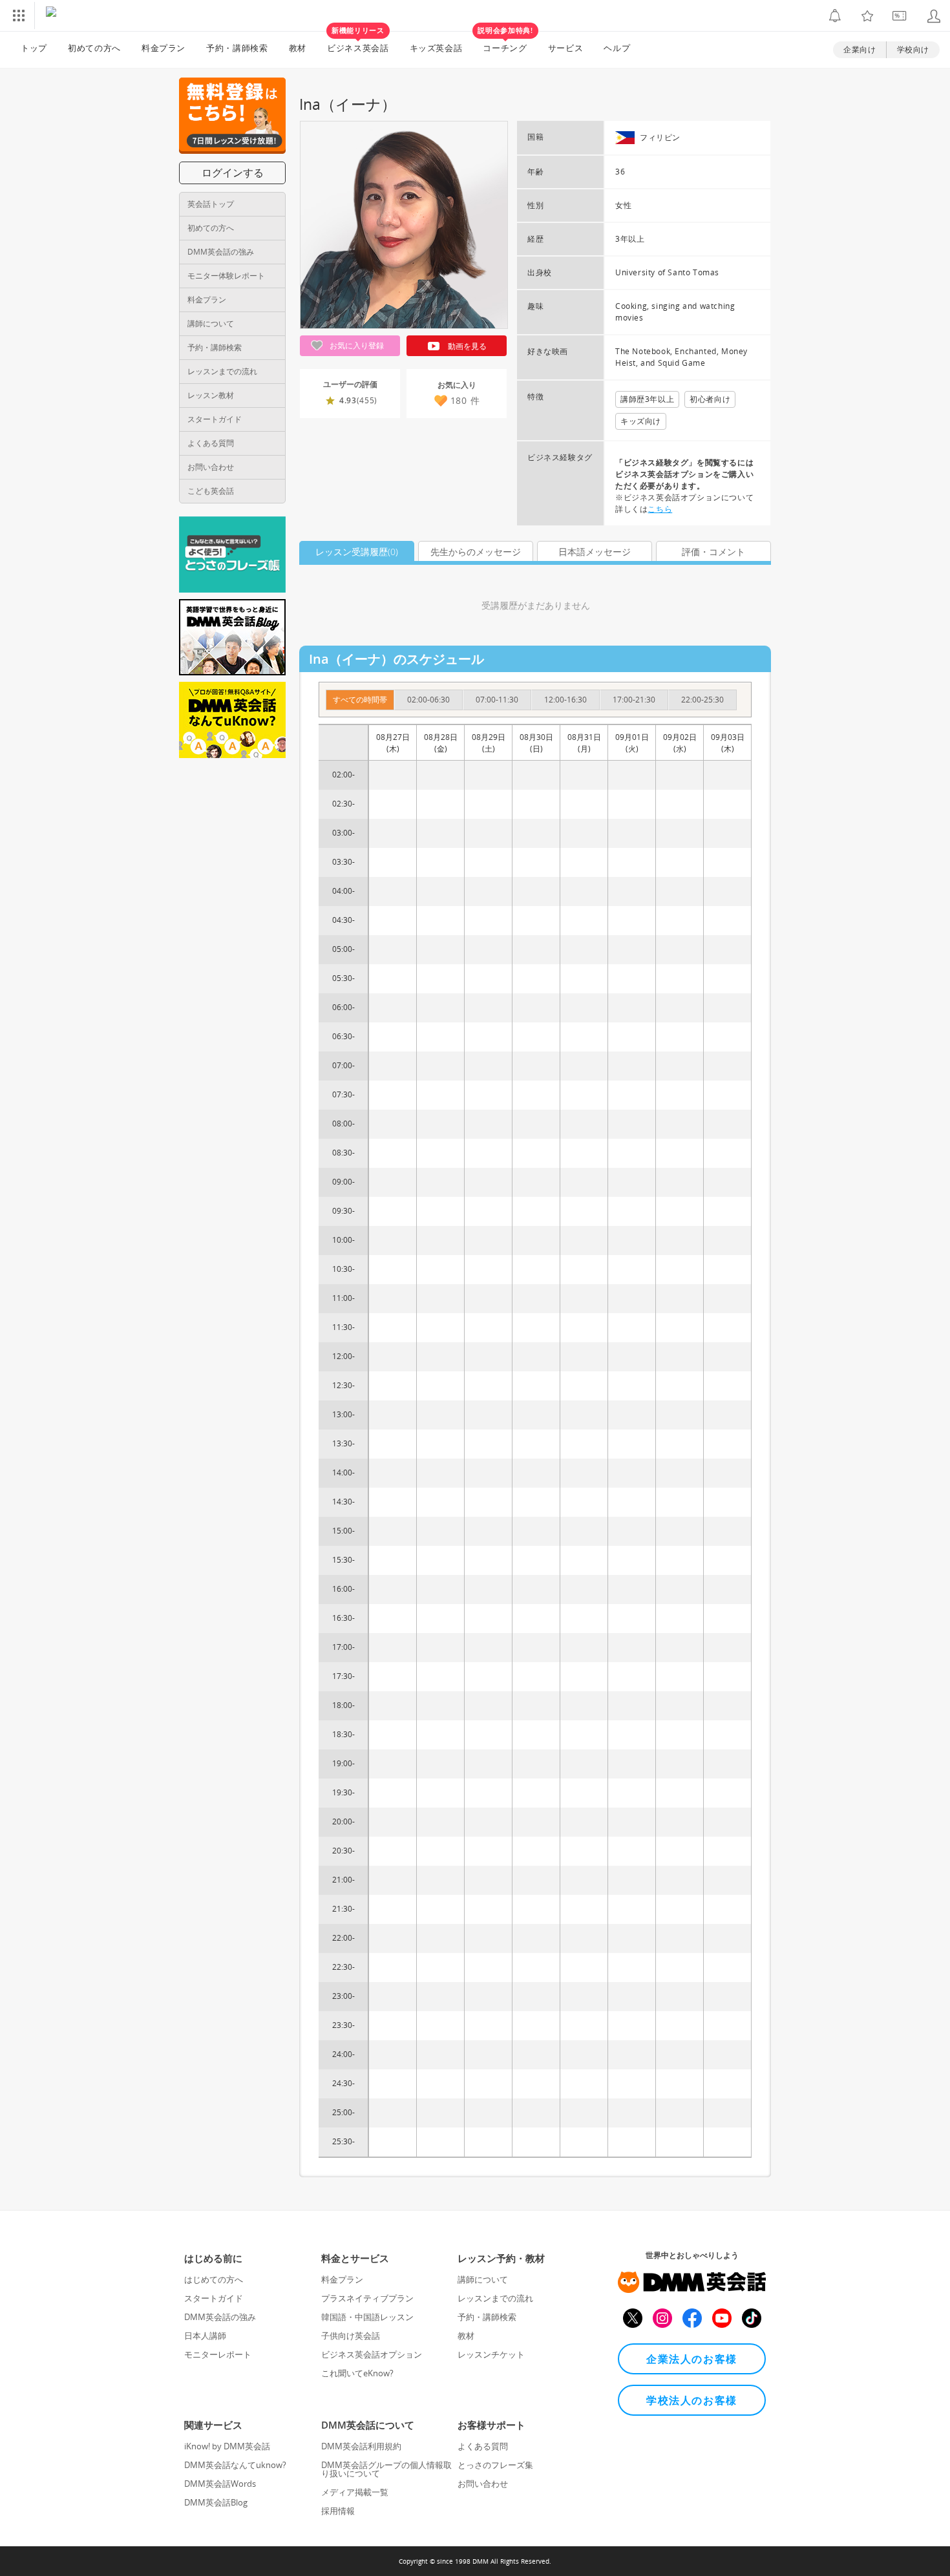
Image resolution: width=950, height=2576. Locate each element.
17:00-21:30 (634, 700)
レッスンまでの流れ (222, 371)
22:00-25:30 (702, 700)
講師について (211, 323)
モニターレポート (218, 2354)
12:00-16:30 (565, 700)
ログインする (233, 173)
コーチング (505, 43)
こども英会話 (211, 491)
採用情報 (338, 2511)
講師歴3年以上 (647, 399)
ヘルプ (617, 48)
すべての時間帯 (360, 700)
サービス (566, 48)
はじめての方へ (214, 2279)
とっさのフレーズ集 (495, 2465)
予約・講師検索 (237, 48)
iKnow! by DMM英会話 (227, 2446)
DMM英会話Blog (216, 2502)
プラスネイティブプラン (367, 2298)
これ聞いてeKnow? (357, 2373)
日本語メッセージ (595, 552)
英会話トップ (211, 204)
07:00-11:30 (497, 700)
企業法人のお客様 (692, 2359)
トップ (34, 48)
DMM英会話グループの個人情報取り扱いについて (386, 2469)
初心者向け (710, 399)
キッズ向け (641, 421)
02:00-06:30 (428, 700)
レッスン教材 (211, 395)
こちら (660, 509)
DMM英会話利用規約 (361, 2446)
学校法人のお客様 (692, 2400)
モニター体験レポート (226, 276)
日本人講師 (205, 2336)
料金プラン (164, 48)
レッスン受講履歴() (357, 552)
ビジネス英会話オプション (372, 2354)
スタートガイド (215, 419)
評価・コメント (713, 552)
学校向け (913, 49)
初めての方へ (211, 228)
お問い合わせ (211, 467)
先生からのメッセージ (476, 552)
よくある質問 (211, 443)
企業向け (860, 49)
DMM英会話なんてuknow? (235, 2465)
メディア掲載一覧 (355, 2492)
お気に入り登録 (356, 345)
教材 (298, 48)
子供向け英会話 (351, 2336)
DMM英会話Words (220, 2484)
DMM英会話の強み (221, 252)
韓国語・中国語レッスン (367, 2317)
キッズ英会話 (436, 48)
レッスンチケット (491, 2354)
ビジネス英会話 (358, 43)
